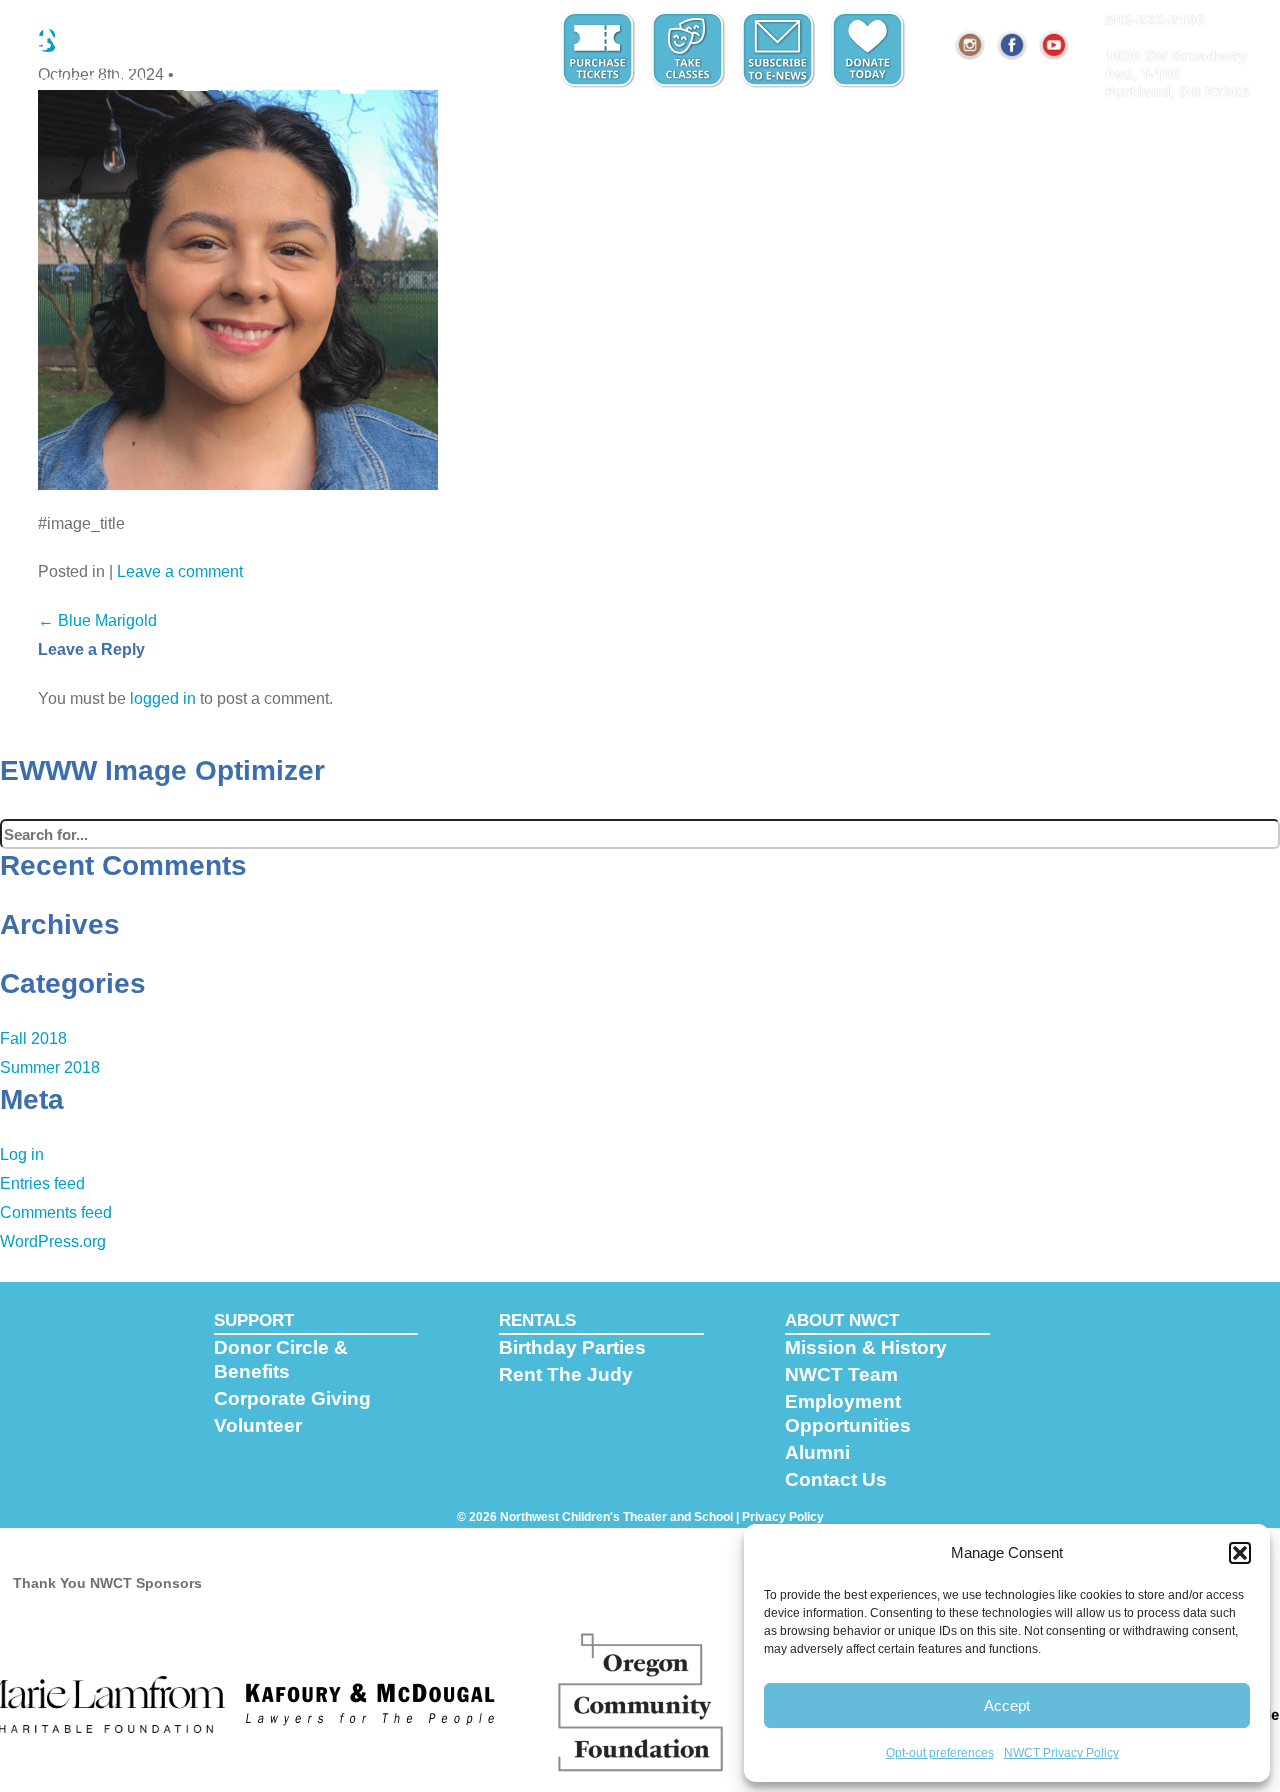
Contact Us (836, 1479)
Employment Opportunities (848, 1413)
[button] (1240, 1553)
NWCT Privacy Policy (1061, 1753)
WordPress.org (53, 1241)
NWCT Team (841, 1374)
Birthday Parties (572, 1347)
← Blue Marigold (97, 620)
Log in (22, 1154)
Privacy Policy (783, 1517)
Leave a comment (180, 571)
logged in (163, 698)
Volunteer (258, 1425)
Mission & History (866, 1347)
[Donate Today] (870, 50)
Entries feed (42, 1183)
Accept (1007, 1705)
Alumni (817, 1452)
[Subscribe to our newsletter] (780, 50)
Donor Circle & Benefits (281, 1359)
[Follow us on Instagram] (971, 45)
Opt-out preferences (940, 1753)
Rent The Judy (566, 1374)
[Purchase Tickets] (600, 50)
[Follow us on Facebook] (1013, 45)
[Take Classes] (690, 50)
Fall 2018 (33, 1038)
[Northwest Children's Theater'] (87, 47)
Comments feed (56, 1212)
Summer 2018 (50, 1067)
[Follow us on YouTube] (1055, 45)
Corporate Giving (292, 1398)
